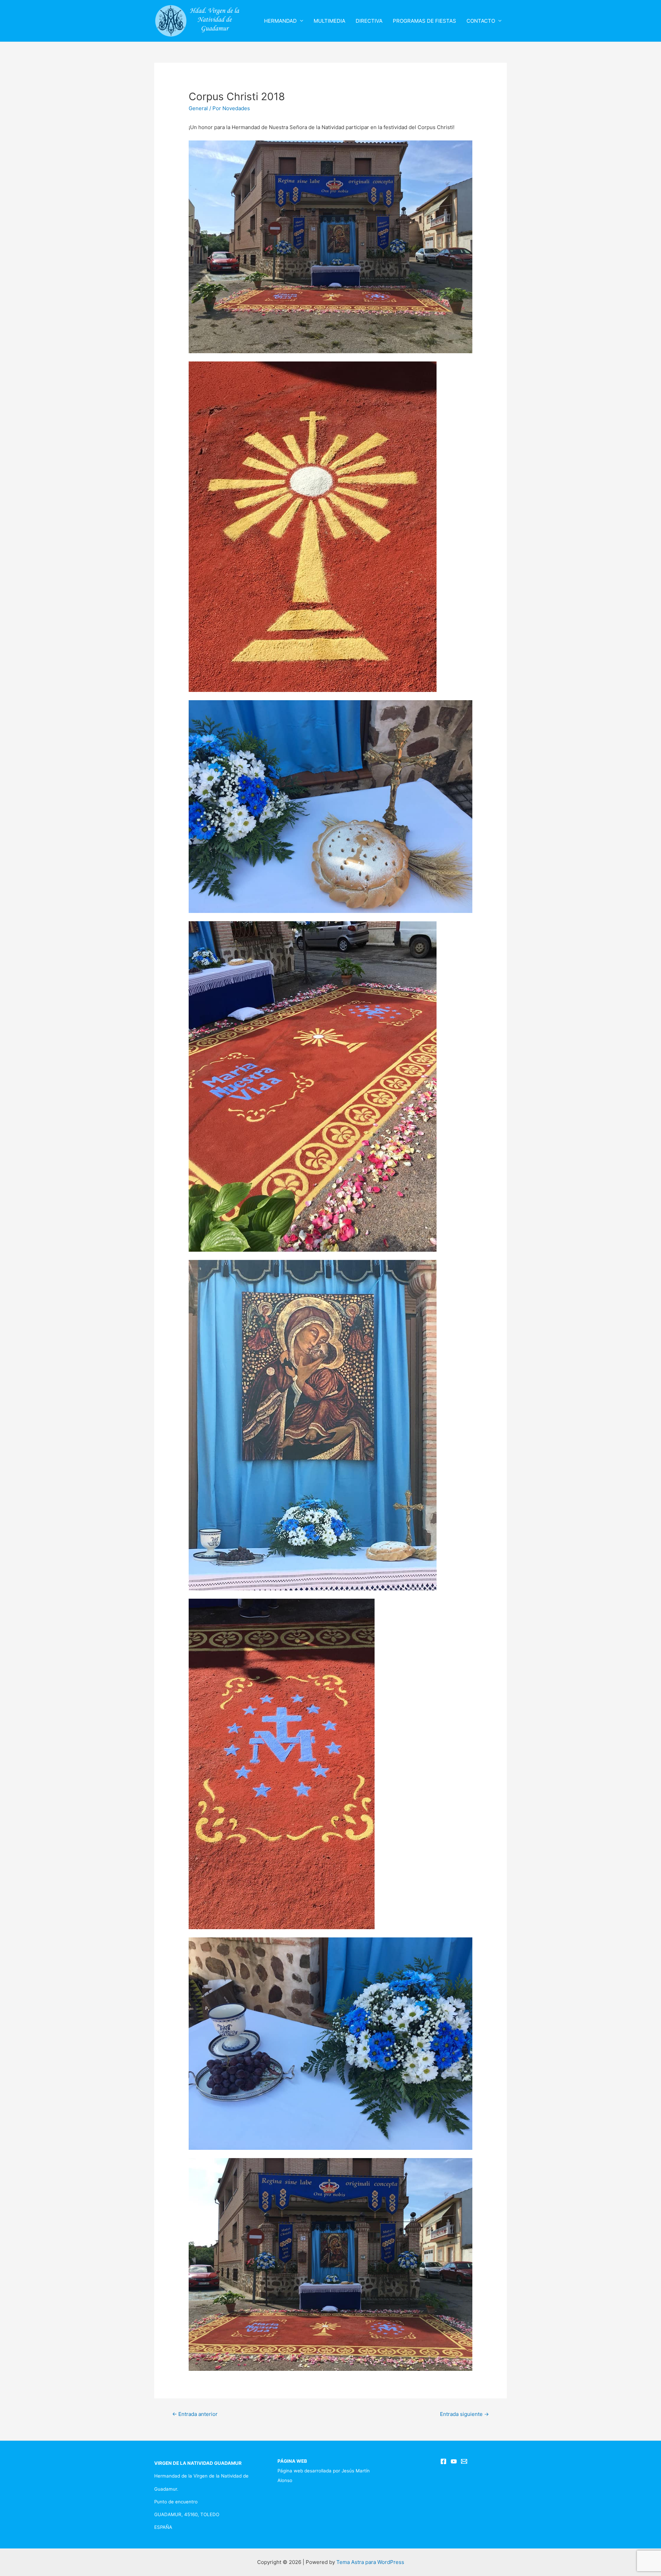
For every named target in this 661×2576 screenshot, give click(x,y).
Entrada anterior (195, 2414)
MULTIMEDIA (329, 21)
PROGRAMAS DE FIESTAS (424, 21)
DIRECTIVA (369, 21)
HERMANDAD (280, 21)
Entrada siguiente (464, 2414)
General (198, 108)
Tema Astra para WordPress (370, 2562)
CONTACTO (481, 21)
